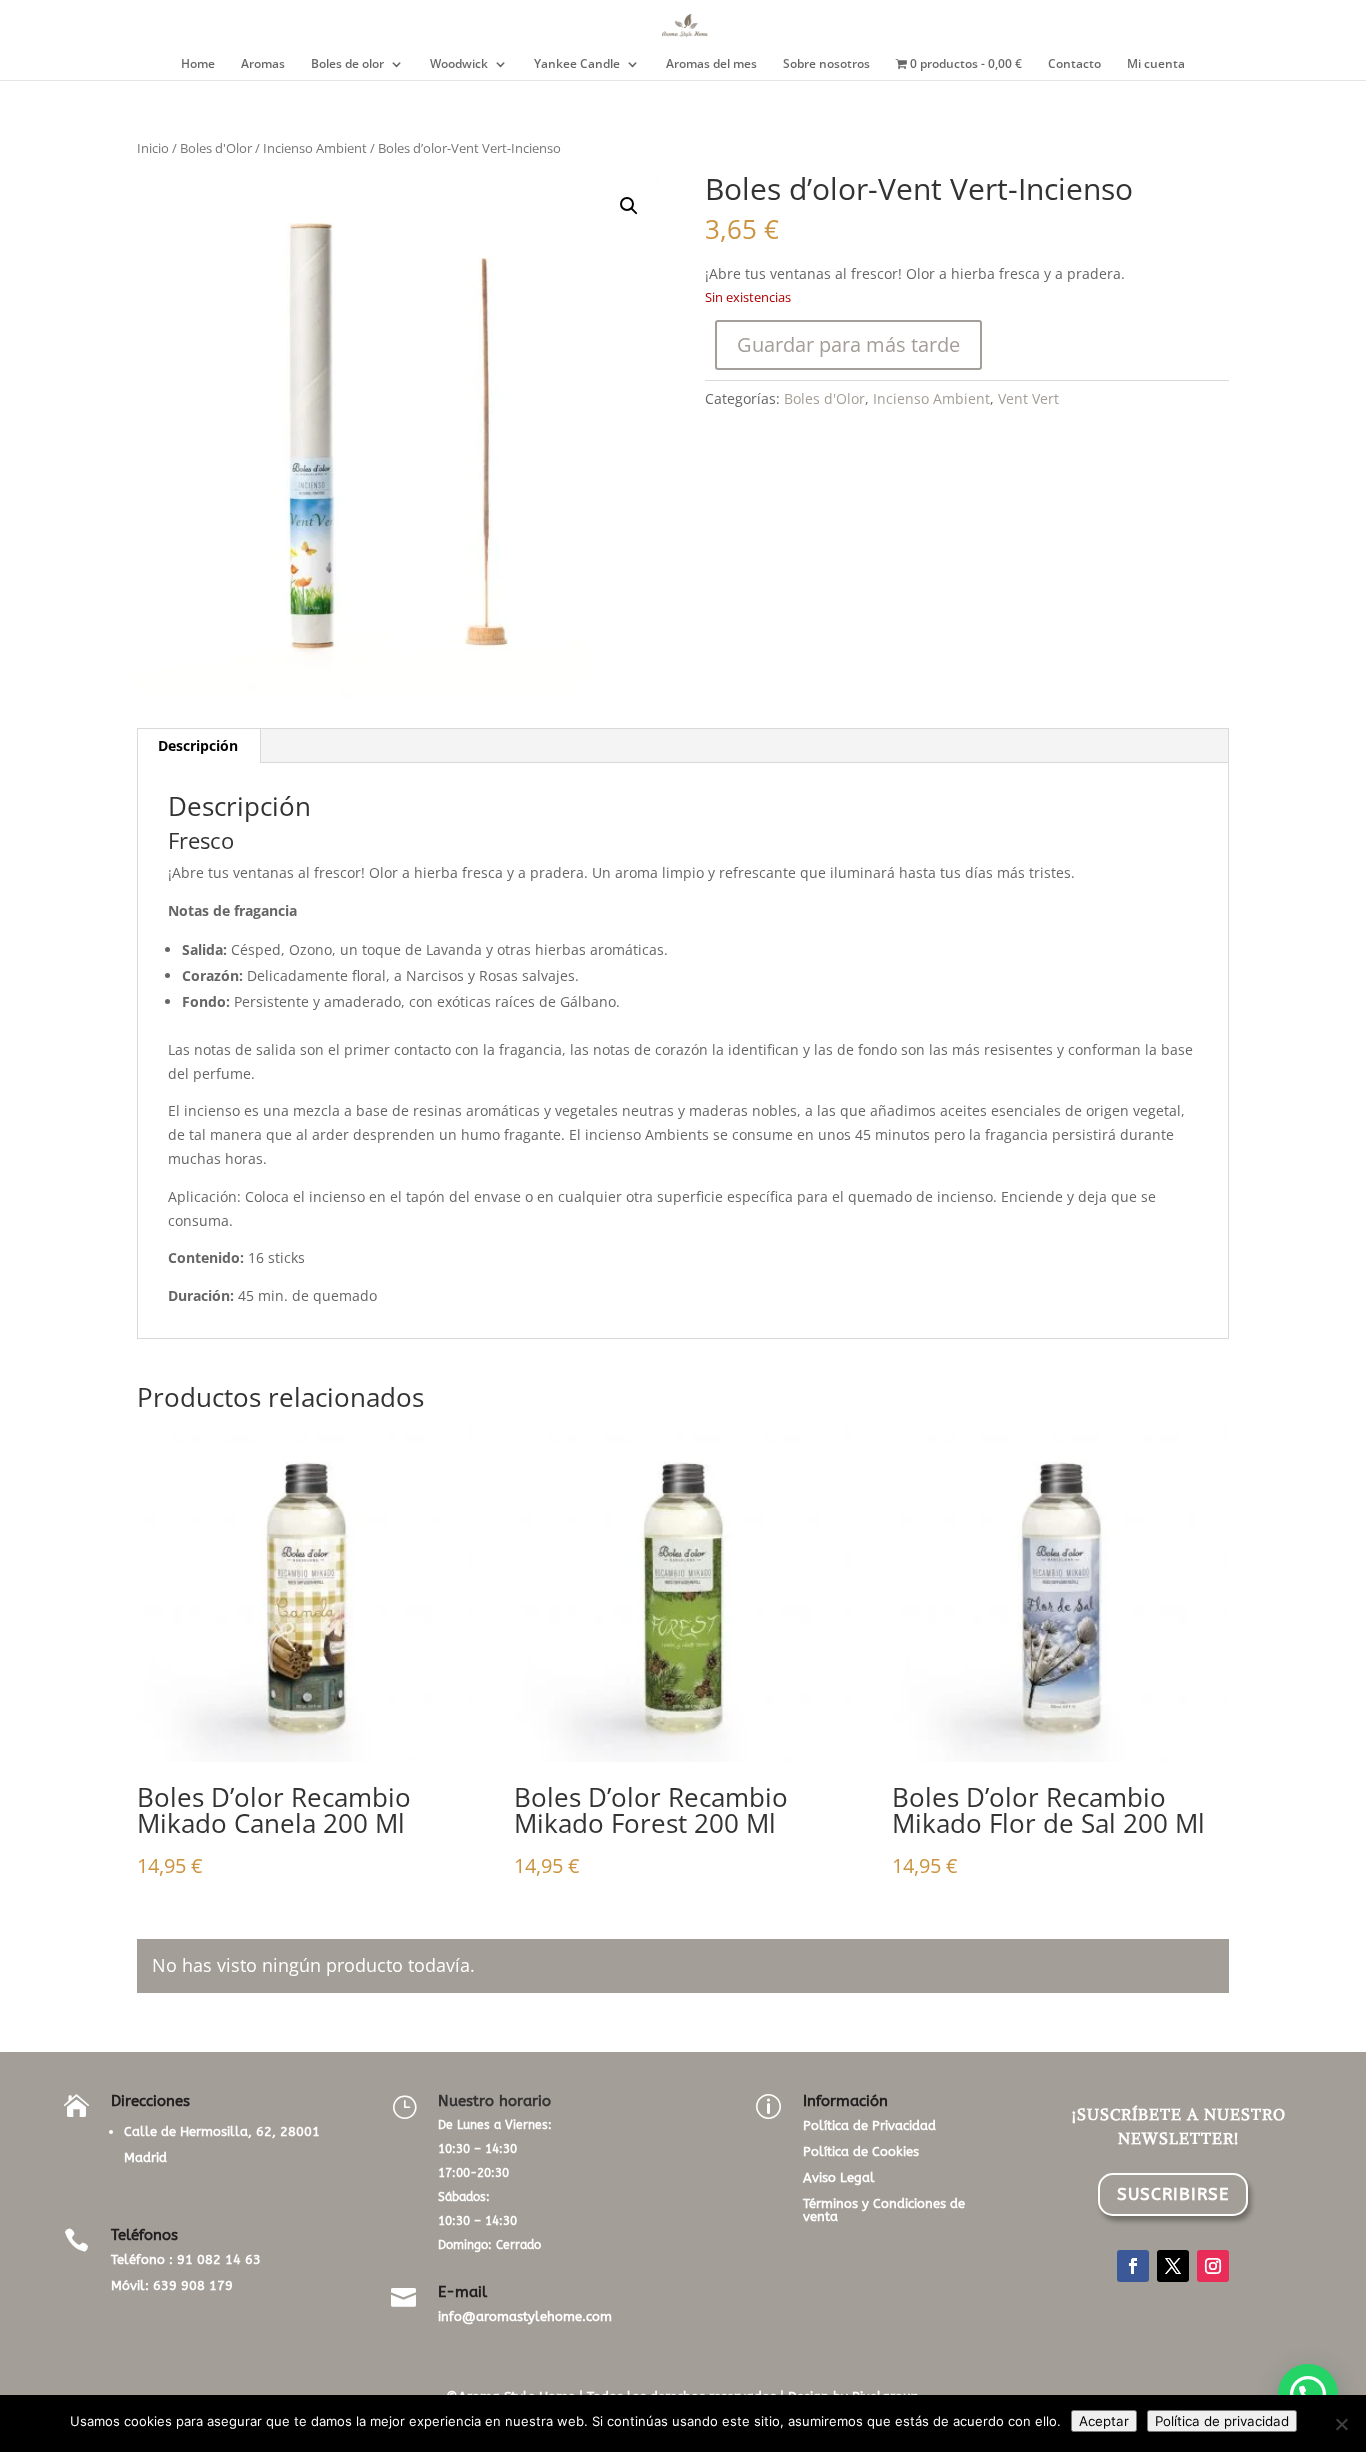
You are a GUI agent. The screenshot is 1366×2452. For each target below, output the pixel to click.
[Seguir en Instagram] (1213, 2266)
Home (198, 64)
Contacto (1074, 64)
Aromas (263, 64)
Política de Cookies (861, 2151)
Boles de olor (347, 64)
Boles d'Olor (216, 148)
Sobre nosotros (826, 64)
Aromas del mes (711, 64)
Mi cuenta (1156, 64)
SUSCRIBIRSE (1173, 2194)
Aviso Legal (839, 2177)
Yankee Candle (577, 64)
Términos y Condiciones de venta (884, 2210)
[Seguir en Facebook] (1133, 2266)
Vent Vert (1028, 398)
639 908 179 (193, 2285)
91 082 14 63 (219, 2259)
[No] (1341, 2424)
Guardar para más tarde (848, 344)
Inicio (153, 148)
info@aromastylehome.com (525, 2316)
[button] (629, 206)
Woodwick (459, 64)
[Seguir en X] (1173, 2266)
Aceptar (1104, 2421)
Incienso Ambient (315, 148)
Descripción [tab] (198, 745)
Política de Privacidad (869, 2125)
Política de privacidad (1222, 2421)
